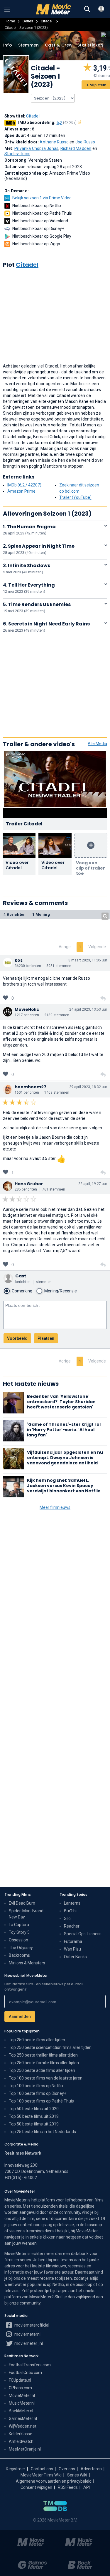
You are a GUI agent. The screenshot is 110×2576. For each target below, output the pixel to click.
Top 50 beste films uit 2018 (34, 2116)
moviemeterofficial (31, 2325)
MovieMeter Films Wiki (41, 2475)
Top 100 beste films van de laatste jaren (46, 2078)
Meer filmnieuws (55, 1507)
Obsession (18, 1940)
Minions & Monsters (27, 1963)
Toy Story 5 (19, 1932)
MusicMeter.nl (22, 2403)
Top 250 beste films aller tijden (37, 2040)
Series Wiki (77, 2475)
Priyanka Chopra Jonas (36, 148)
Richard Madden (76, 148)
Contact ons (42, 2469)
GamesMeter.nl (23, 2418)
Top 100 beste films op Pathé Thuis (41, 2101)
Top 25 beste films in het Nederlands (42, 2132)
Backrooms (19, 1955)
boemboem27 (31, 1087)
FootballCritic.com (25, 2373)
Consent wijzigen (36, 2487)
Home (10, 21)
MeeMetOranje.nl (25, 2449)
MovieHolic (27, 1009)
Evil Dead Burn (22, 1903)
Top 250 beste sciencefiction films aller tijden (50, 2047)
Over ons (67, 2469)
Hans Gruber (29, 1184)
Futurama (73, 1941)
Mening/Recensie (61, 1291)
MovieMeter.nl (22, 2395)
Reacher (72, 1926)
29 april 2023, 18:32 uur (88, 1087)
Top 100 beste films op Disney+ (38, 2093)
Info (8, 45)
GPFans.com (20, 2388)
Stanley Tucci (17, 154)
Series (28, 21)
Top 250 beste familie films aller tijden (44, 2063)
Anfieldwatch (21, 2441)
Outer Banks (75, 1957)
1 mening (41, 914)
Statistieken (90, 45)
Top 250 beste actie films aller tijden (42, 2070)
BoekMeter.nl (21, 2411)
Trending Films (18, 1894)
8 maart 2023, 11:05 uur (88, 960)
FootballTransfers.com (30, 2365)
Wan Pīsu (72, 1949)
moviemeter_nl (28, 2343)
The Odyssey (21, 1948)
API (87, 2487)
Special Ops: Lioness (83, 1934)
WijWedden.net (23, 2426)
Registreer (16, 2469)
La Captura (19, 1925)
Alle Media (97, 744)
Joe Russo (85, 142)
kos (19, 960)
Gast (21, 1276)
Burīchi (70, 1911)
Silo (67, 1918)
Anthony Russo (54, 142)
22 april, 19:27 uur (93, 1184)
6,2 (67, 122)
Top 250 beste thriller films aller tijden (43, 2055)
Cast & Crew (58, 45)
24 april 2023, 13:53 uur (88, 1009)
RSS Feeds (68, 2487)
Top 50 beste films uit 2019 (34, 2124)
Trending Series (73, 1894)
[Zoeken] (87, 9)
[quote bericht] (103, 999)
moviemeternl (27, 2334)
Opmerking (22, 1291)
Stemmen (28, 45)
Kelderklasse (21, 2434)
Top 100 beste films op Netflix (36, 2086)
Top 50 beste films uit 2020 (34, 2109)
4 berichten (15, 914)
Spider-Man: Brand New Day (26, 1914)
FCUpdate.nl (20, 2380)
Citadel (47, 21)
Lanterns (72, 1903)
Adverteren (91, 2469)
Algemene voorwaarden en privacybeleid (54, 2481)
